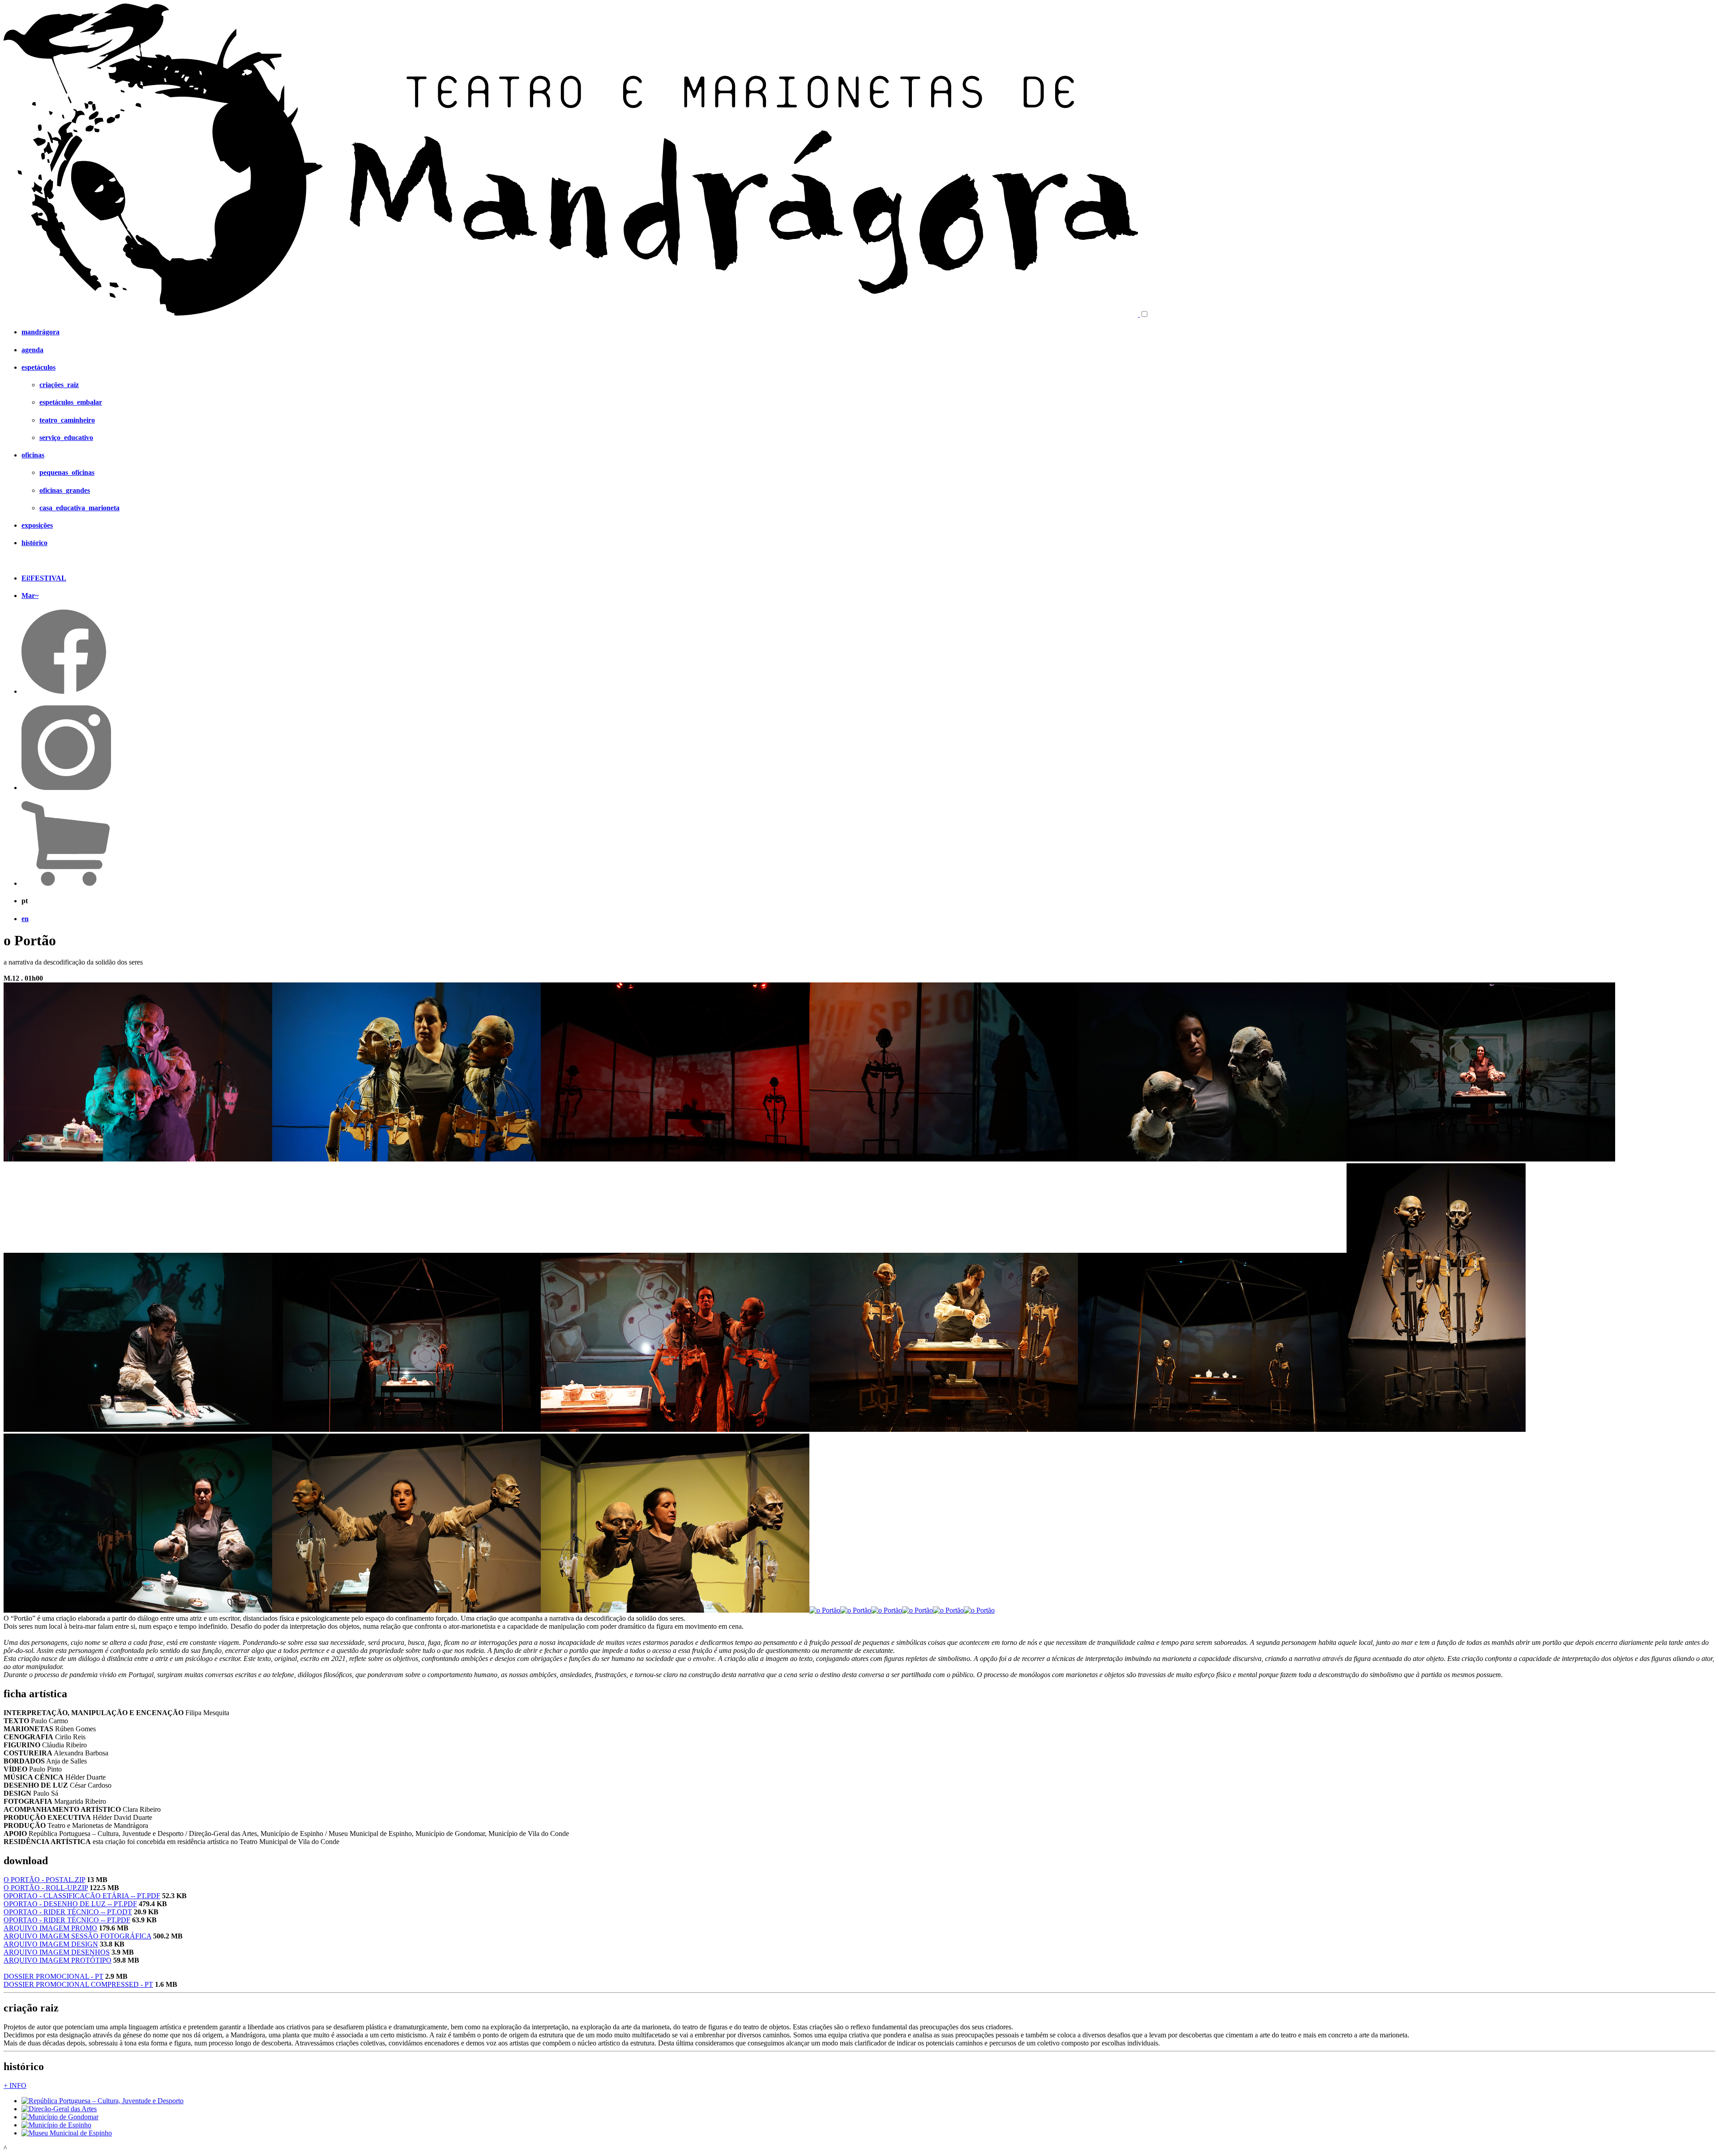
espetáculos (38, 367)
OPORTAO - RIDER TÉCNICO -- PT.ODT (68, 1912)
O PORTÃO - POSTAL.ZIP (44, 1880)
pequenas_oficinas (67, 472)
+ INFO (15, 2086)
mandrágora (41, 332)
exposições (37, 525)
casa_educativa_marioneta (79, 508)
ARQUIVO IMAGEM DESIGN (51, 1944)
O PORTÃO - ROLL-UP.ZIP (46, 1888)
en (25, 919)
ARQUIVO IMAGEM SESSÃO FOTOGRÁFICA (77, 1936)
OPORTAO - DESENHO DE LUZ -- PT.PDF (70, 1904)
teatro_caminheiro (67, 420)
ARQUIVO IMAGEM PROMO (50, 1928)
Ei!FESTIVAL (44, 578)
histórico (34, 543)
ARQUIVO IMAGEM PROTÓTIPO (58, 1960)
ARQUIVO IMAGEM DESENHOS (57, 1952)
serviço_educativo (66, 438)
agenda (32, 350)
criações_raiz (59, 385)
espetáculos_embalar (71, 402)
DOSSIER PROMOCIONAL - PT (53, 1976)
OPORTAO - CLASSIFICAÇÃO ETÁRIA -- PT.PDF (82, 1896)
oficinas (33, 455)
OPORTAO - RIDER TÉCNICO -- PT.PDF (67, 1920)
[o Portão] (138, 1159)
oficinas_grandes (65, 490)
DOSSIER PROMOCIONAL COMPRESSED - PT (78, 1984)
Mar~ (30, 596)
